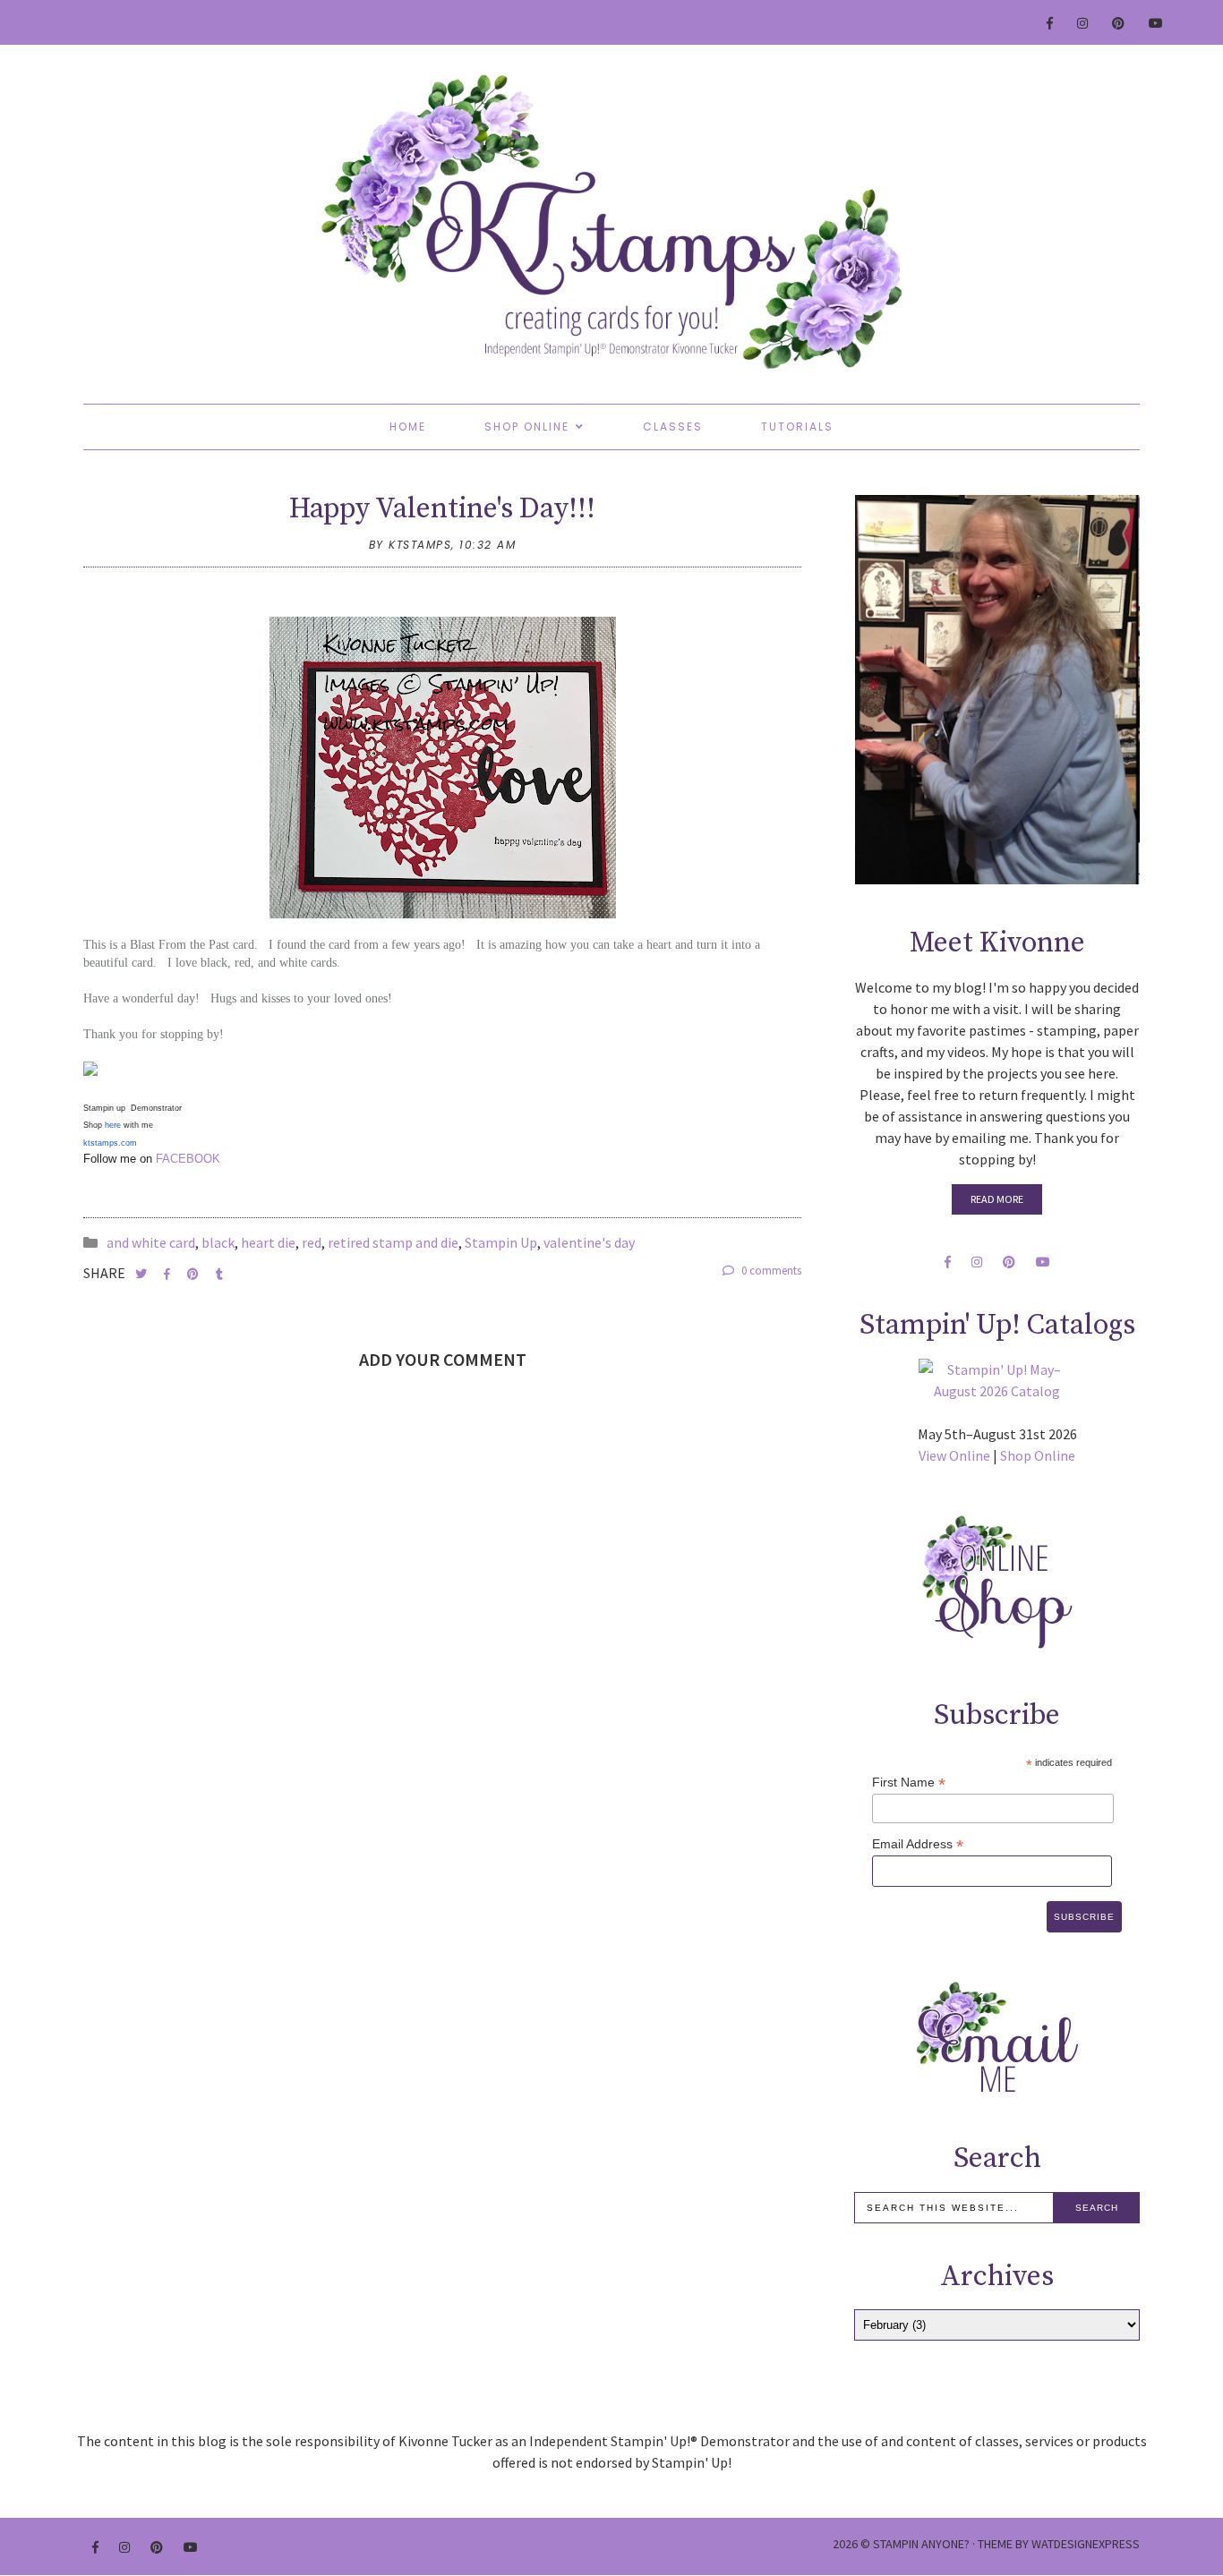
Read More (997, 1199)
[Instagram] (1083, 23)
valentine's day (589, 1242)
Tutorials (797, 426)
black (218, 1242)
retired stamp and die (393, 1242)
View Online (954, 1455)
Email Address (918, 1844)
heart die (268, 1242)
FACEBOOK (186, 1159)
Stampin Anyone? (921, 2544)
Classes (673, 426)
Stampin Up (501, 1242)
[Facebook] (1051, 23)
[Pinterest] (1119, 23)
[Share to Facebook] (168, 1274)
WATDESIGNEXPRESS (1086, 2544)
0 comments (770, 1271)
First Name (909, 1783)
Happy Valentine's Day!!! (442, 509)
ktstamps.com (110, 1143)
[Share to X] (142, 1274)
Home (408, 426)
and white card (151, 1242)
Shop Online (527, 426)
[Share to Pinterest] (194, 1274)
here (113, 1125)
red (312, 1242)
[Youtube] (1157, 23)
